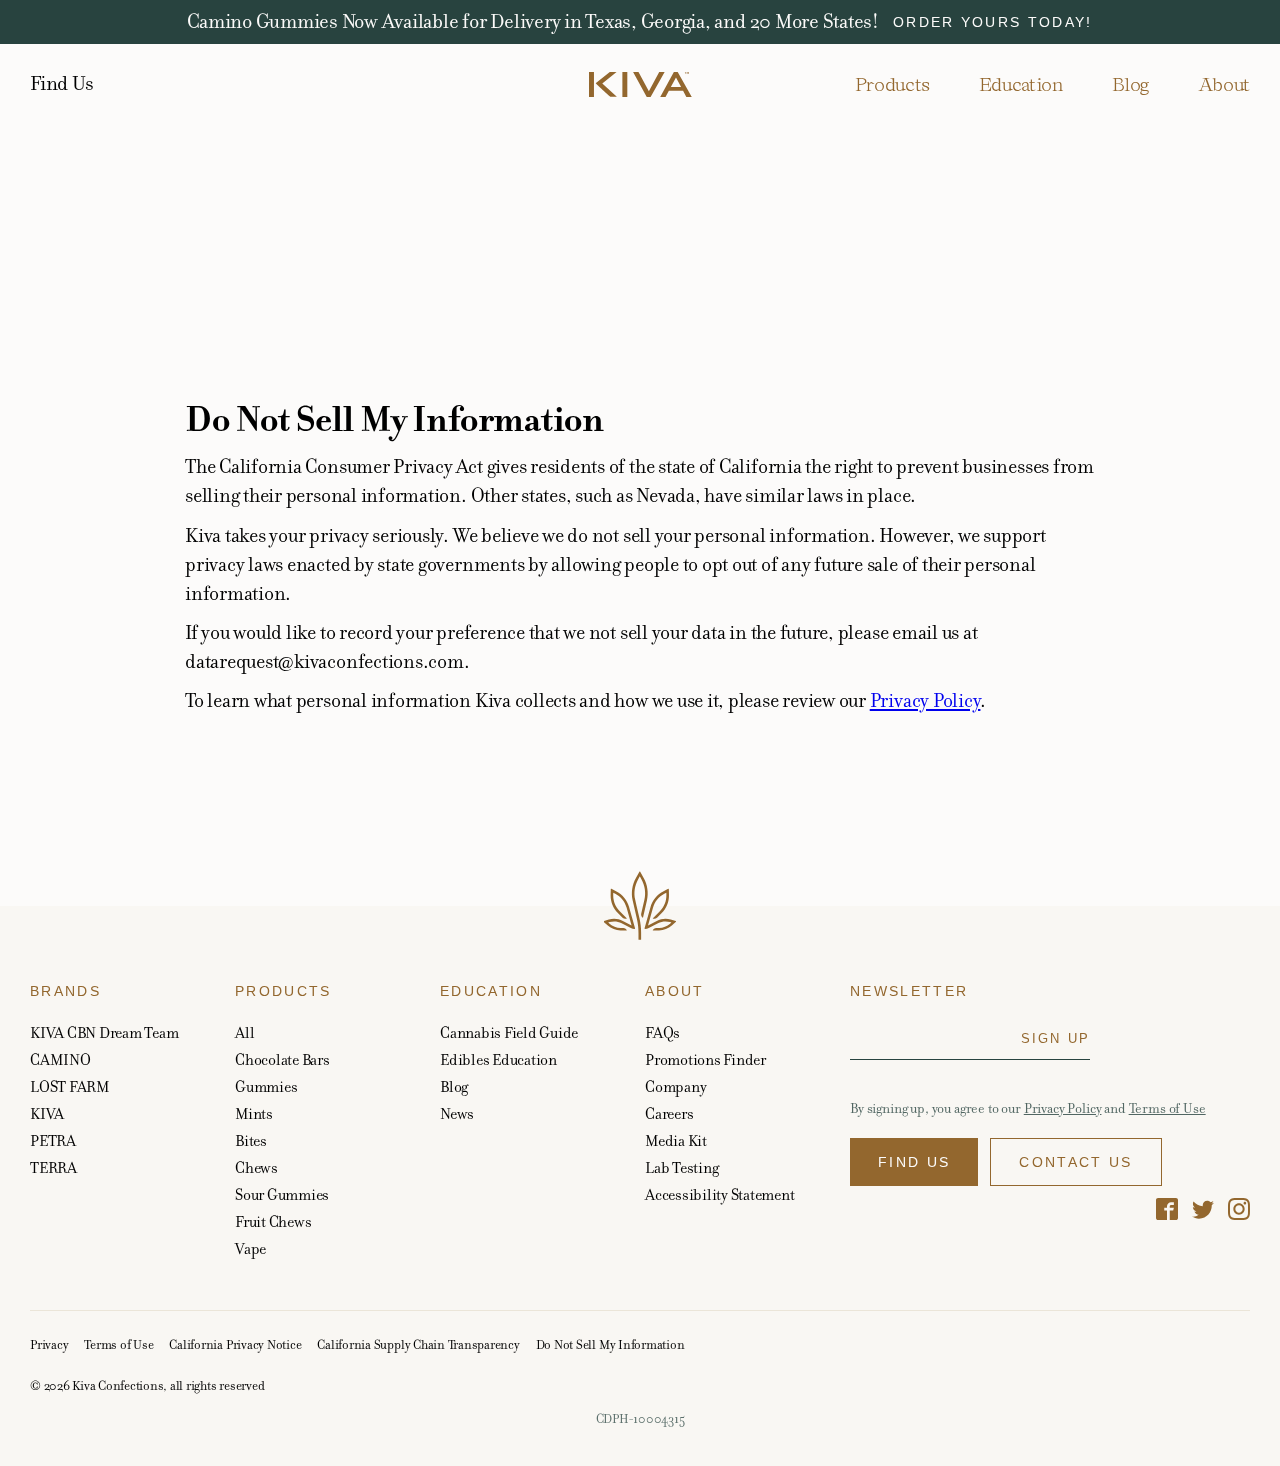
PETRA (53, 1140)
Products (892, 84)
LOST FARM (70, 1086)
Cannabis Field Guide (509, 1032)
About (1224, 84)
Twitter (1203, 1209)
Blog (1130, 84)
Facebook (1167, 1209)
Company (675, 1086)
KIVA (47, 1113)
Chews (256, 1167)
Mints (254, 1113)
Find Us (61, 84)
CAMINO (60, 1059)
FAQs (662, 1032)
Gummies (266, 1086)
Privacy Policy (925, 700)
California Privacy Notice (235, 1345)
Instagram (1239, 1209)
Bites (251, 1140)
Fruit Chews (273, 1221)
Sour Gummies (282, 1194)
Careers (669, 1113)
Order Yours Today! (993, 22)
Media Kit (676, 1140)
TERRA (53, 1167)
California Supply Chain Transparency (418, 1345)
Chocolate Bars (282, 1059)
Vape (250, 1248)
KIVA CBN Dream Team (104, 1032)
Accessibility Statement (719, 1194)
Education (1021, 84)
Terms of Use (1167, 1108)
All (244, 1032)
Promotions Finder (705, 1059)
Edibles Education (498, 1059)
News (457, 1113)
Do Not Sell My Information (610, 1345)
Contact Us (1075, 1162)
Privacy (49, 1345)
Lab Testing (681, 1167)
